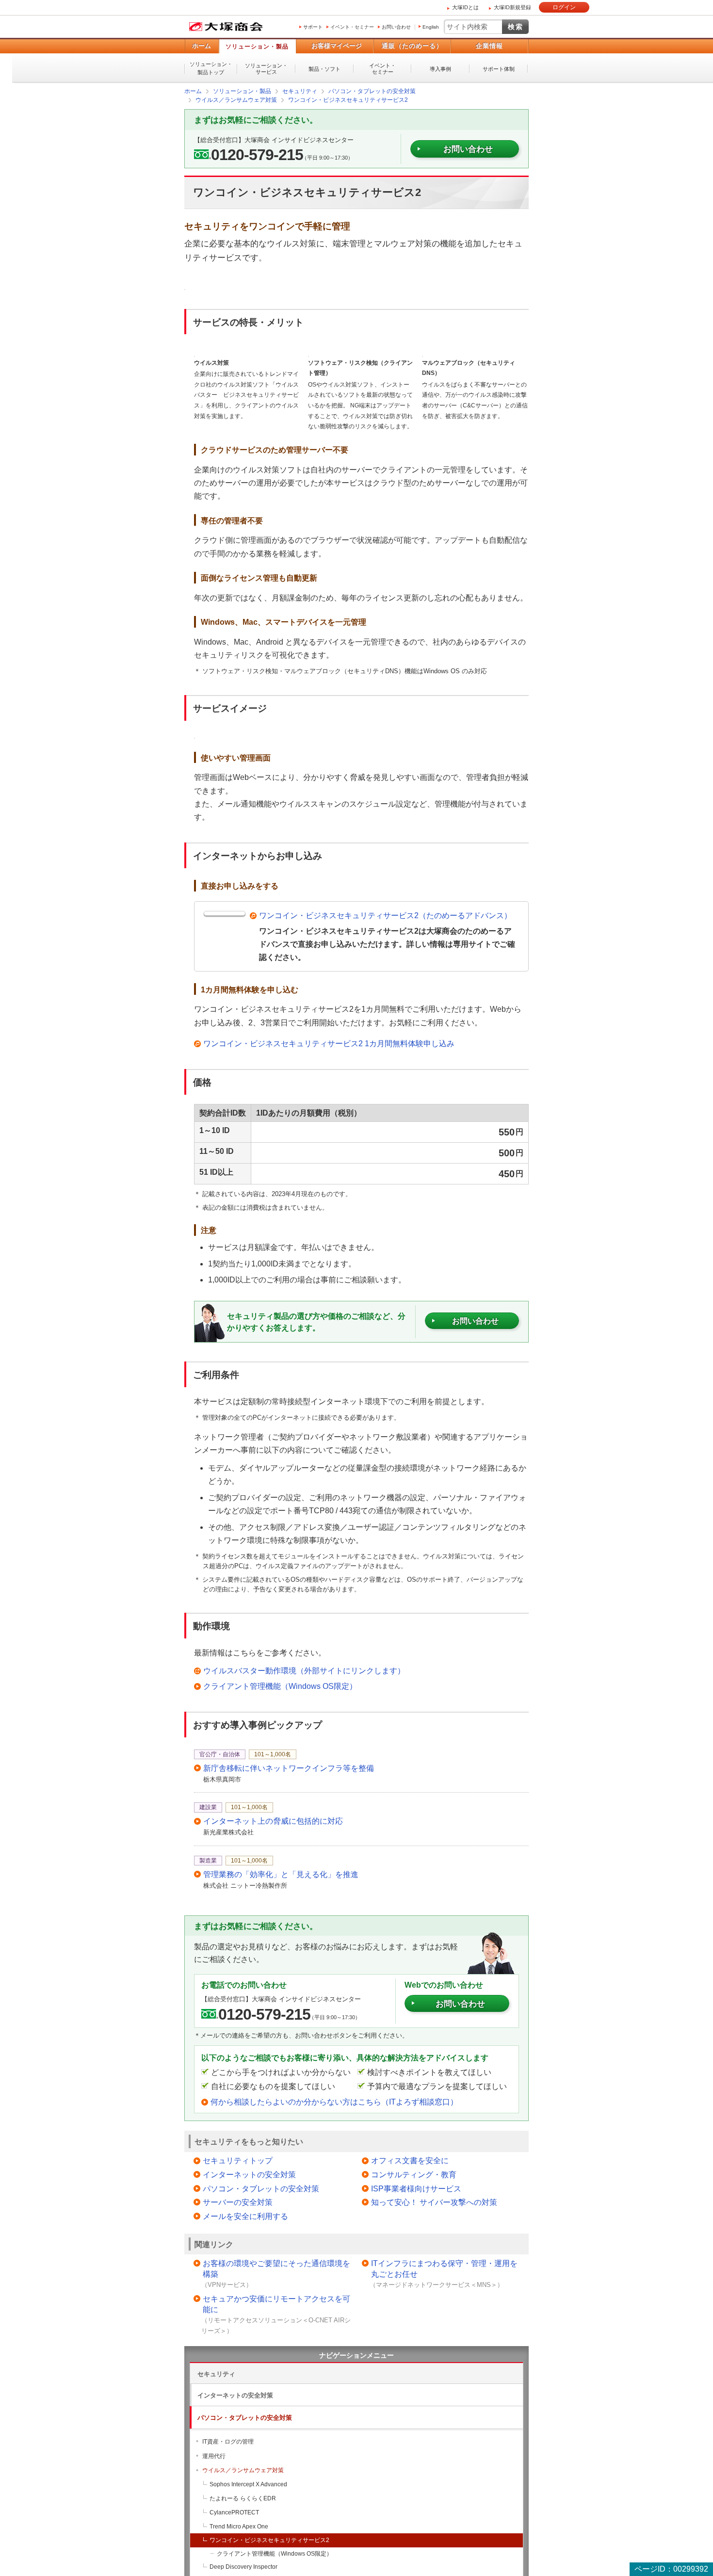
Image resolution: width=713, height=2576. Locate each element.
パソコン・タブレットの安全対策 (261, 2188)
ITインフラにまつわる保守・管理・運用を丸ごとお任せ (444, 2268)
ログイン (564, 7)
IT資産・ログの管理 (228, 2441)
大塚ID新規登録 (512, 7)
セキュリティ (216, 2373)
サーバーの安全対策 (238, 2202)
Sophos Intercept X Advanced (248, 2484)
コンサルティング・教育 (414, 2174)
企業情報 (489, 46)
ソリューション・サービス (266, 69)
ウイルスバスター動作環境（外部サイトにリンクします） (304, 1670)
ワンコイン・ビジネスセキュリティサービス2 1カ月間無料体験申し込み (329, 1043)
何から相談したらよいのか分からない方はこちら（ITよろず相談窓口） (334, 2101)
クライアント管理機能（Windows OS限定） (280, 1686)
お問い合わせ (396, 27)
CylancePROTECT (234, 2512)
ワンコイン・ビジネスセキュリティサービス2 (269, 2540)
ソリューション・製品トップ (211, 68)
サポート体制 (499, 69)
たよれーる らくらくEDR (243, 2498)
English (431, 27)
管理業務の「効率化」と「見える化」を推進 (281, 1874)
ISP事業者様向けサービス (416, 2188)
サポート (313, 27)
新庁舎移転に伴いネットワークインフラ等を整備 (289, 1768)
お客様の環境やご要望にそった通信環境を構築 (276, 2268)
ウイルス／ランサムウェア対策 (243, 2470)
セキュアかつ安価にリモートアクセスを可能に (276, 2304)
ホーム (202, 46)
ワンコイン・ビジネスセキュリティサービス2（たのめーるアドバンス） (385, 915)
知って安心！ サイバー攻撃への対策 (434, 2202)
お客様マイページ (337, 46)
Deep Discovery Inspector (243, 2566)
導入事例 (440, 69)
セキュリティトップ (238, 2160)
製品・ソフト (324, 69)
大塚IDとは (465, 7)
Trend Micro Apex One (239, 2526)
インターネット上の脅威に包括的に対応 (273, 1821)
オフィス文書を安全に (410, 2160)
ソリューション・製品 (257, 47)
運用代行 (214, 2456)
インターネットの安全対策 (249, 2174)
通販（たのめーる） (412, 46)
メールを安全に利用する (245, 2216)
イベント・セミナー (352, 27)
